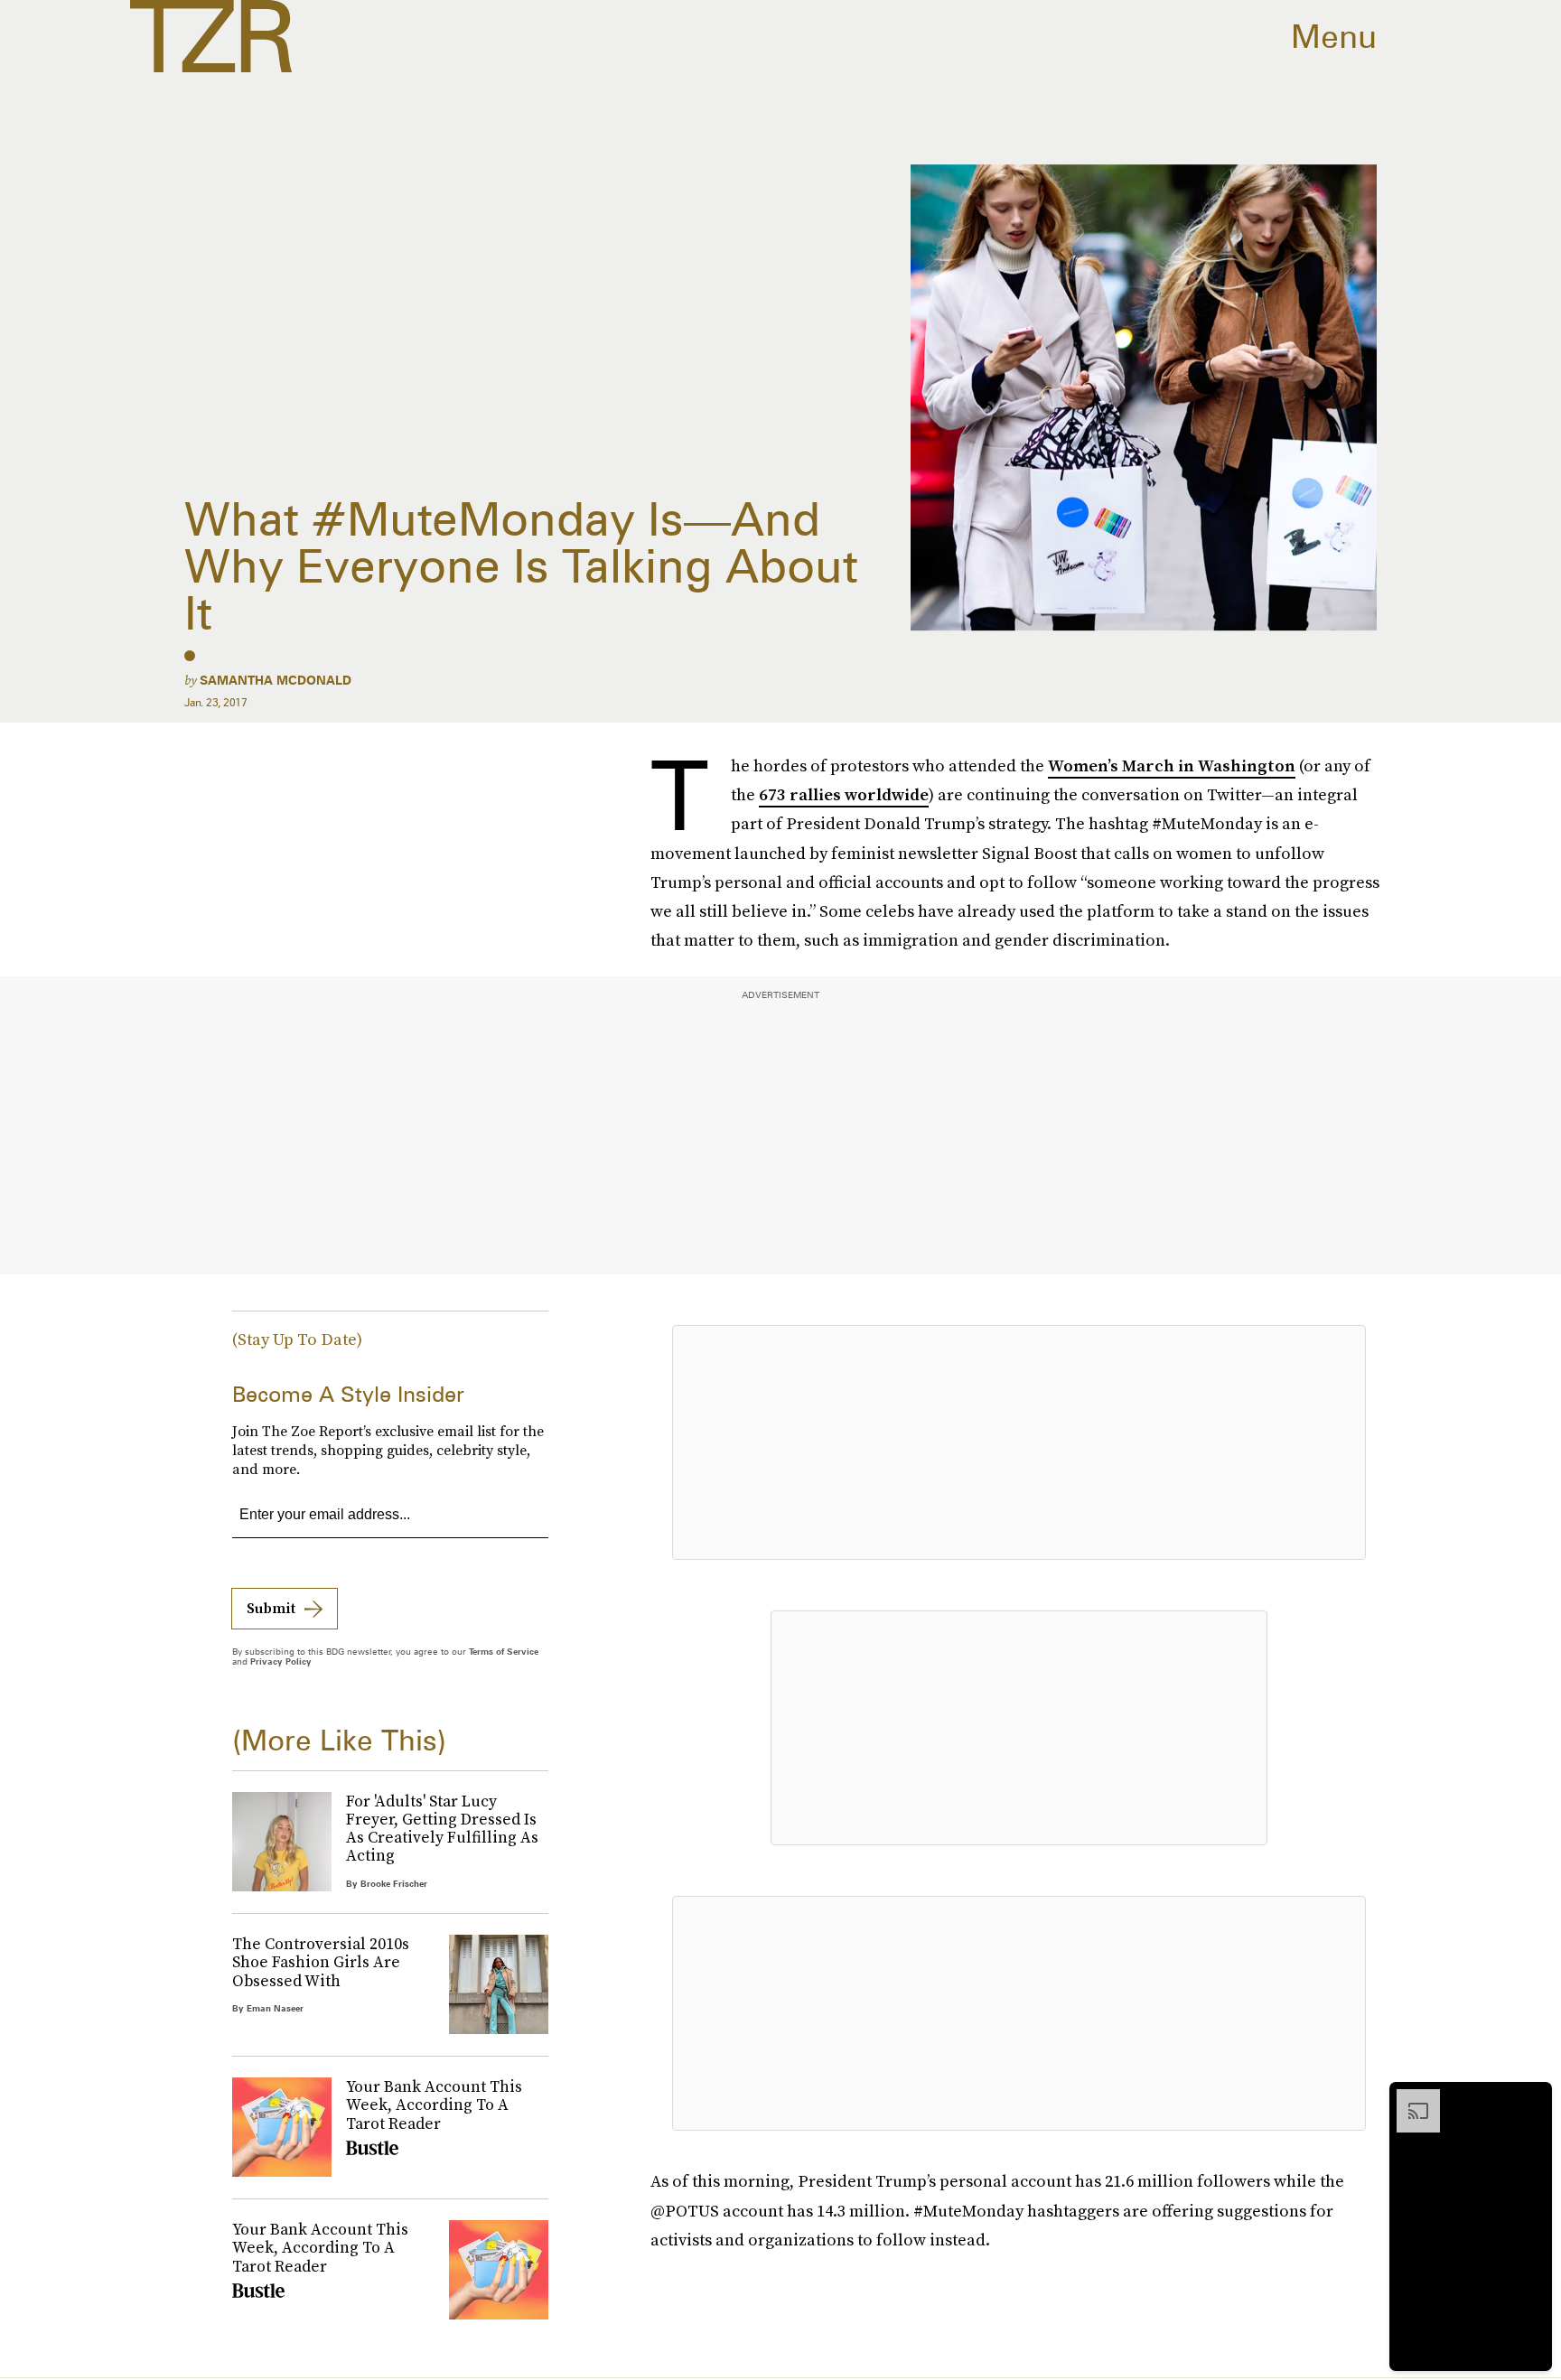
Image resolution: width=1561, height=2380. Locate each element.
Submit (271, 1608)
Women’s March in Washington (1172, 765)
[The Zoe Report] (211, 36)
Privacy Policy (281, 1661)
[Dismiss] (1532, 2098)
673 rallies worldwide (844, 794)
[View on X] (1019, 1442)
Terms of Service (504, 1651)
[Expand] (1409, 2098)
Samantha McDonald (276, 680)
